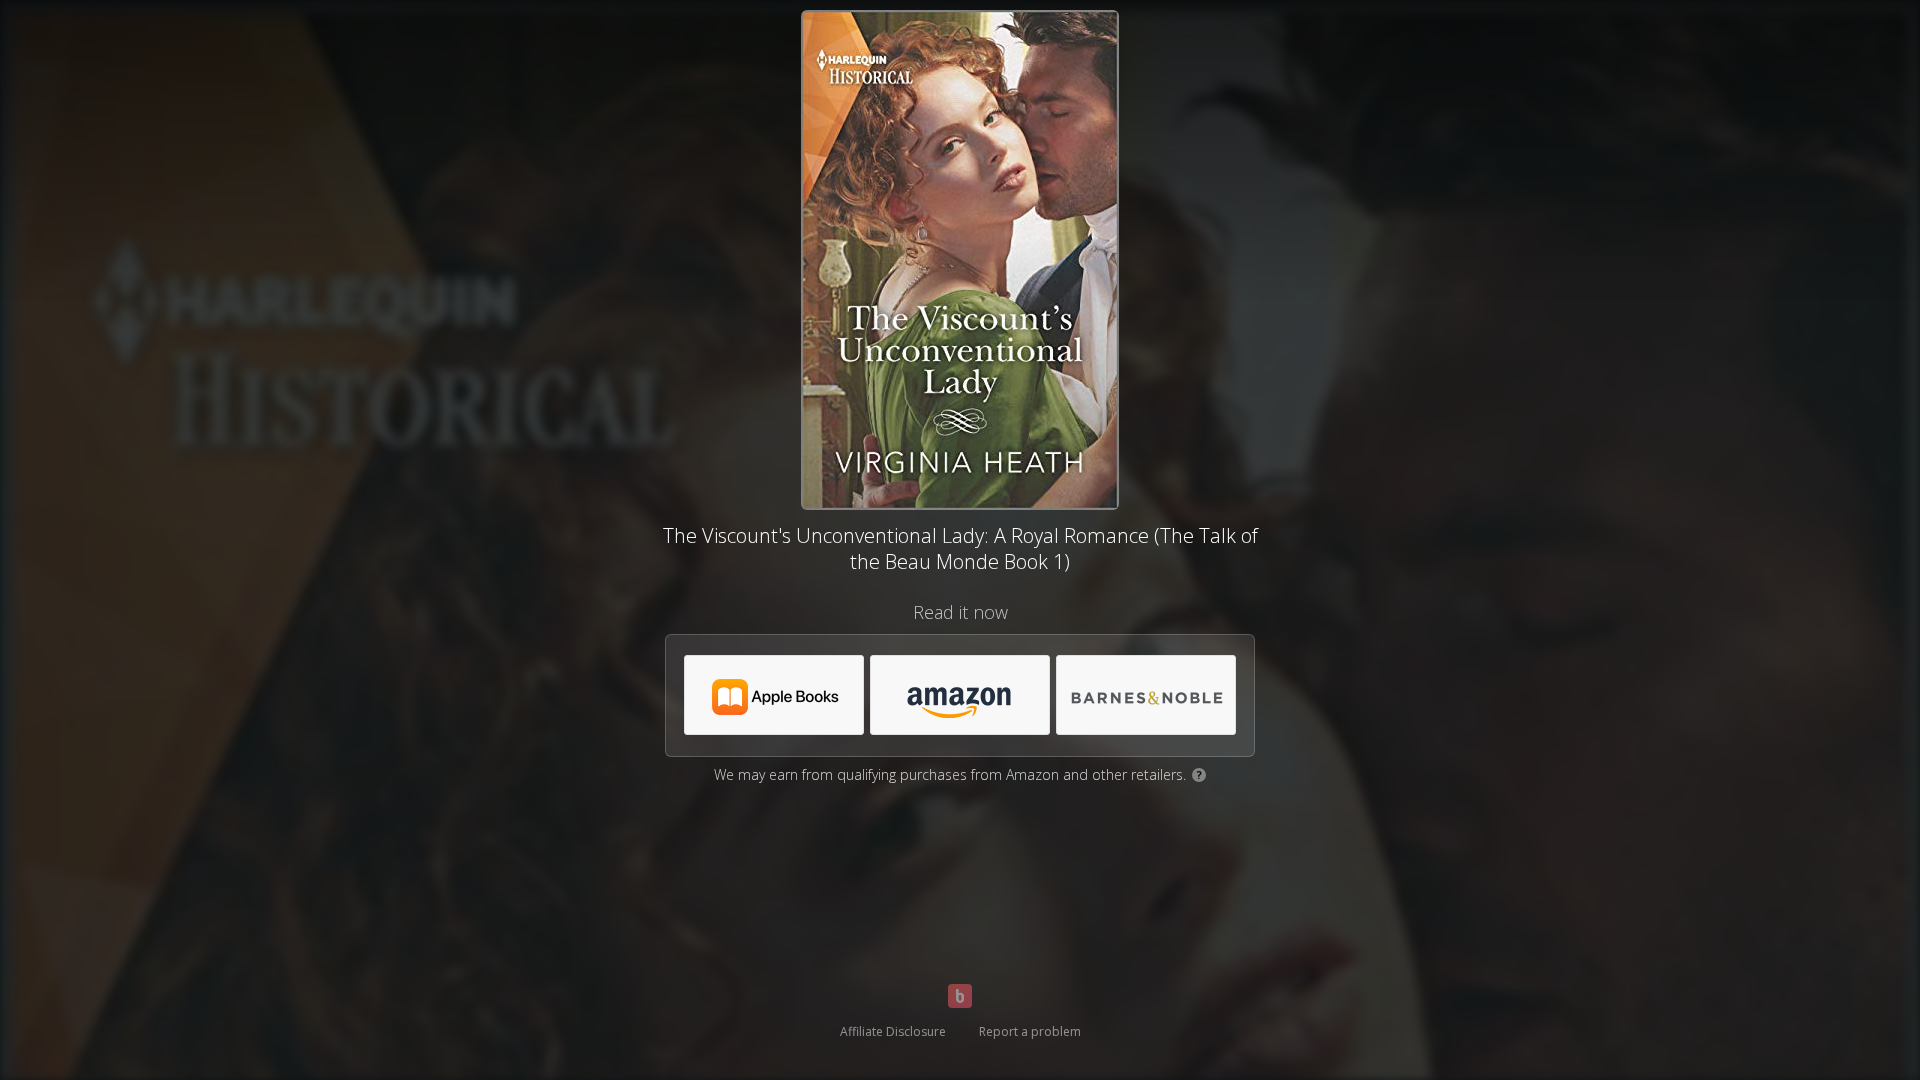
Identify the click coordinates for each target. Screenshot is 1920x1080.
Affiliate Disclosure (893, 1031)
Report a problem (1030, 1031)
